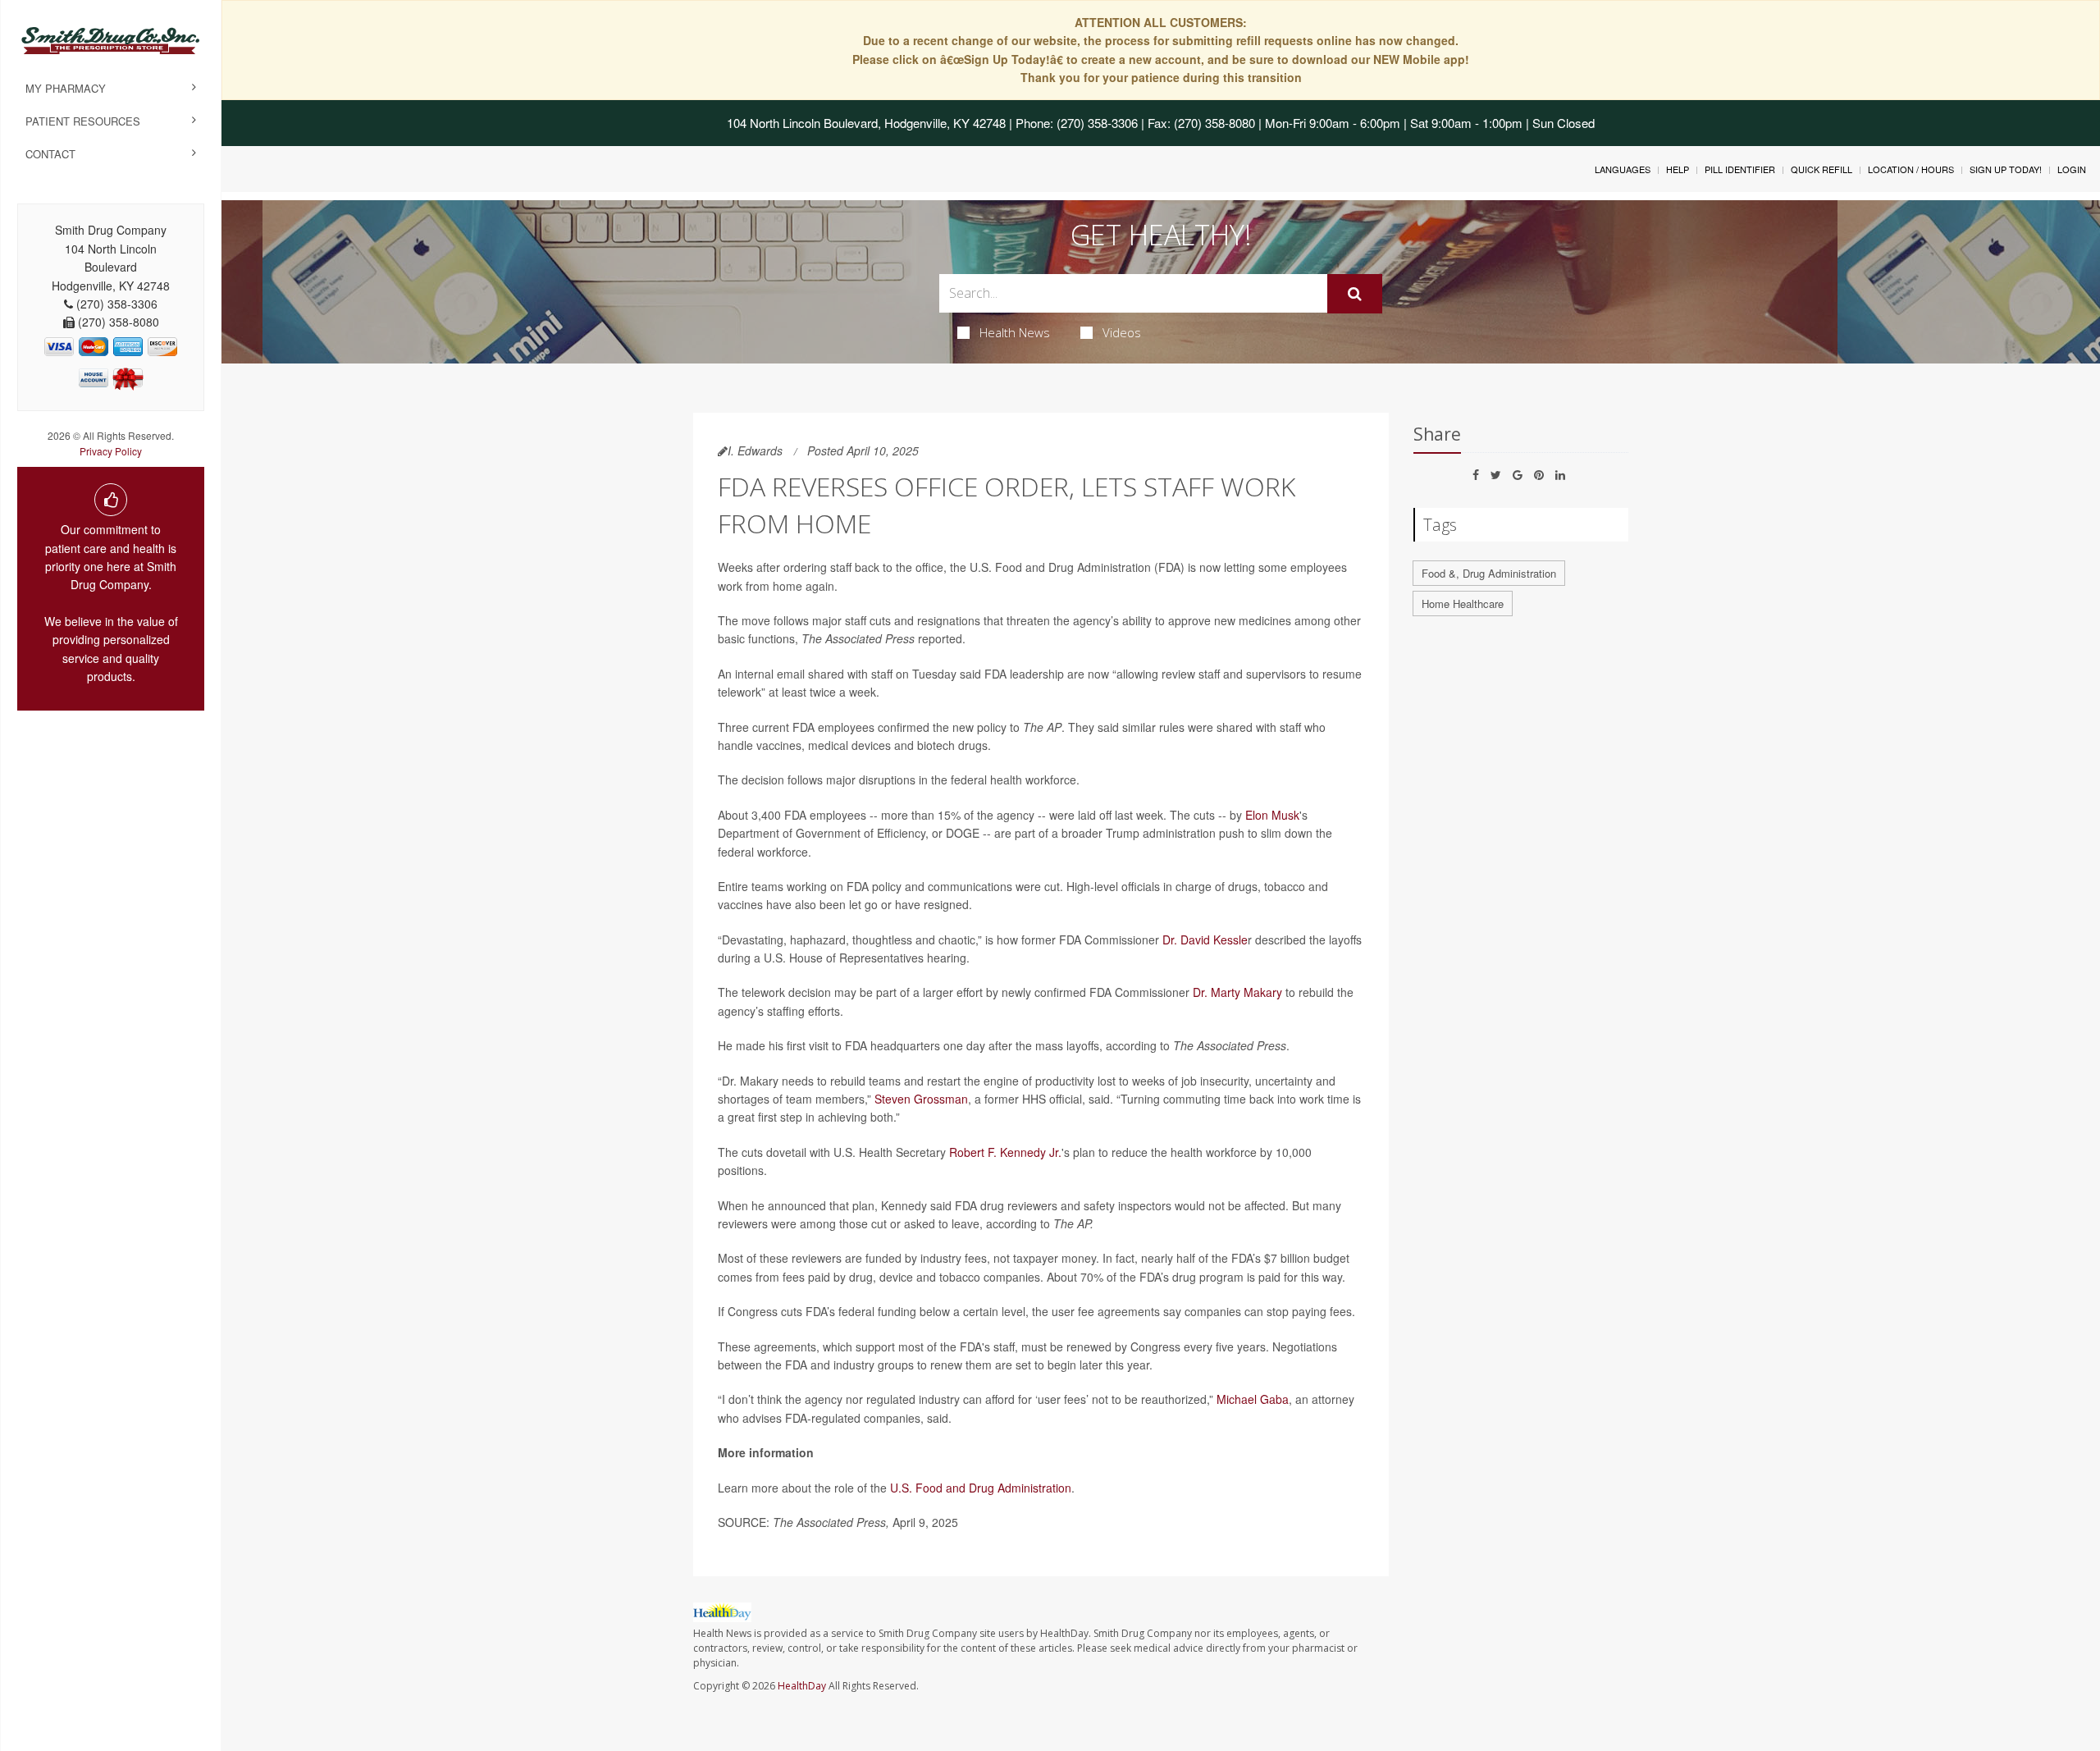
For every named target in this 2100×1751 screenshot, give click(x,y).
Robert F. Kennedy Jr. (1005, 1152)
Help (1678, 169)
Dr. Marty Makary (1237, 992)
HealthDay (802, 1686)
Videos (1122, 332)
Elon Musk (1272, 815)
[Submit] (1355, 294)
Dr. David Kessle (1205, 940)
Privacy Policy (111, 451)
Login (2072, 169)
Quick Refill (1822, 169)
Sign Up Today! (2006, 169)
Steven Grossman (921, 1099)
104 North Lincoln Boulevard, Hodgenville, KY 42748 (866, 123)
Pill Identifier (1740, 169)
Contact (50, 154)
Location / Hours (1911, 169)
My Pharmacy (66, 88)
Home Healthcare (1463, 603)
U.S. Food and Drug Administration (981, 1488)
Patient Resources (83, 121)
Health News (1015, 332)
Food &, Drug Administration (1489, 573)
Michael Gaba (1253, 1399)
